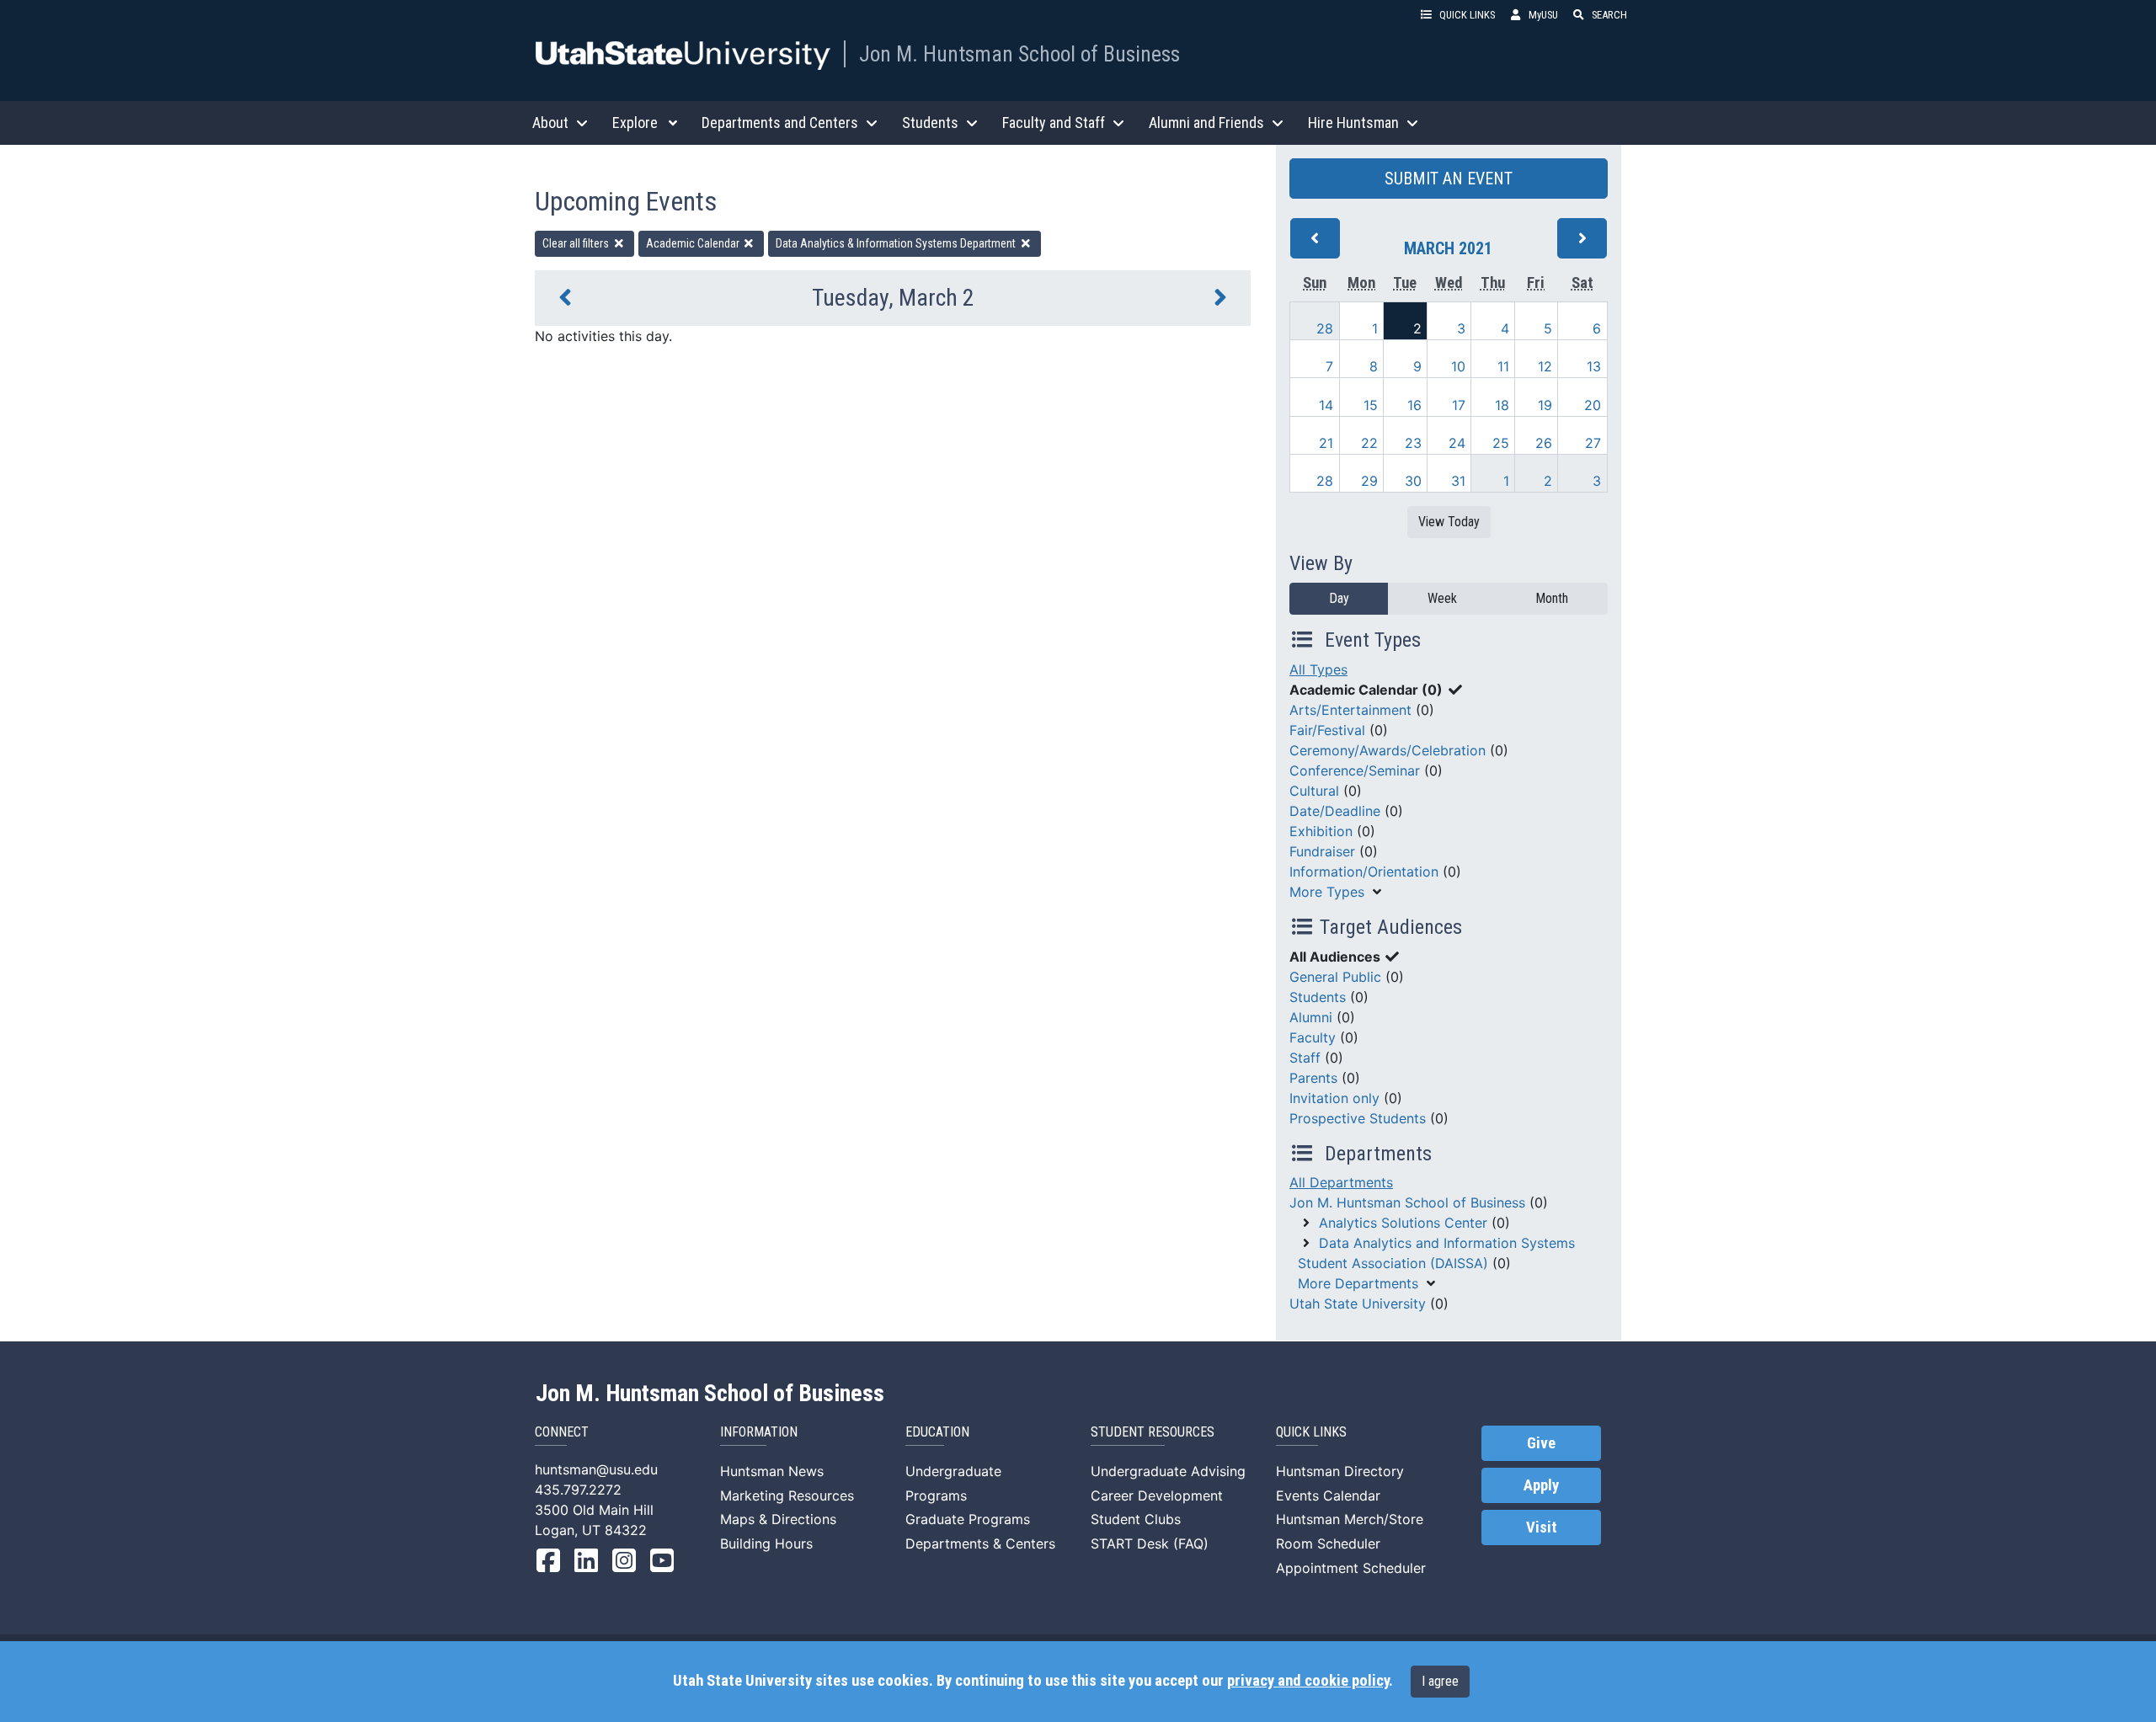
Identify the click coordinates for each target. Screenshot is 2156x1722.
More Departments (1358, 1283)
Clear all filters (577, 243)
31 (1458, 481)
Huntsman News (772, 1471)
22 (1369, 443)
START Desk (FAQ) (1150, 1543)
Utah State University (1358, 1303)
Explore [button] (635, 123)
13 (1594, 366)
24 (1457, 443)
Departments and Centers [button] (780, 123)
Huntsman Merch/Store (1350, 1519)
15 (1371, 405)
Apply (1541, 1485)
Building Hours (766, 1543)
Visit (1542, 1527)
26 (1544, 443)
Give (1541, 1443)
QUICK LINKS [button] (1467, 15)
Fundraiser (1322, 851)
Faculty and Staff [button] (1054, 123)
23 (1413, 443)
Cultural (1314, 791)
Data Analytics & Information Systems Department (897, 243)
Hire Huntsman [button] (1353, 123)
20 (1593, 405)
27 (1593, 443)
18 (1502, 405)
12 (1545, 366)
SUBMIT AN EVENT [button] (1449, 179)
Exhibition (1321, 831)
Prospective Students (1358, 1118)
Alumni (1311, 1017)
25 (1501, 443)
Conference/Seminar (1355, 770)
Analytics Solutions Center (1403, 1223)
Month (1552, 598)
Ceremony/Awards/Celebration (1388, 750)
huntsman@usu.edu (596, 1469)
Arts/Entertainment (1350, 710)
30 (1413, 481)
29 (1369, 481)
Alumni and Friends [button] (1206, 123)
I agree (1440, 1681)
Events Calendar (1328, 1495)
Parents (1313, 1078)
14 (1326, 405)
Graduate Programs (968, 1519)
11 (1503, 366)
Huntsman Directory (1340, 1471)
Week (1442, 598)
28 (1325, 328)
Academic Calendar (694, 243)
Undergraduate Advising (1168, 1471)
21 (1326, 443)
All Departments (1341, 1182)
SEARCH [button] (1609, 15)
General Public (1335, 977)
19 (1545, 405)
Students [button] (930, 123)
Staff (1305, 1058)
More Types (1327, 892)
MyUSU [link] (1543, 15)
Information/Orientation (1364, 872)
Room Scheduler (1328, 1543)
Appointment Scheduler (1351, 1568)
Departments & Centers (980, 1543)
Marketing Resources (787, 1495)
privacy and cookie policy (1308, 1681)
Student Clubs (1136, 1519)
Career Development (1157, 1495)
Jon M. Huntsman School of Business (1019, 54)
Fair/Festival (1327, 730)
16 (1414, 405)
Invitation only (1334, 1098)
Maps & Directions (778, 1519)
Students (1318, 997)
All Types (1318, 669)
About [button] (550, 123)
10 (1458, 366)
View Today (1449, 522)
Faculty (1313, 1037)
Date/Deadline (1335, 811)
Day (1339, 598)
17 (1459, 405)
